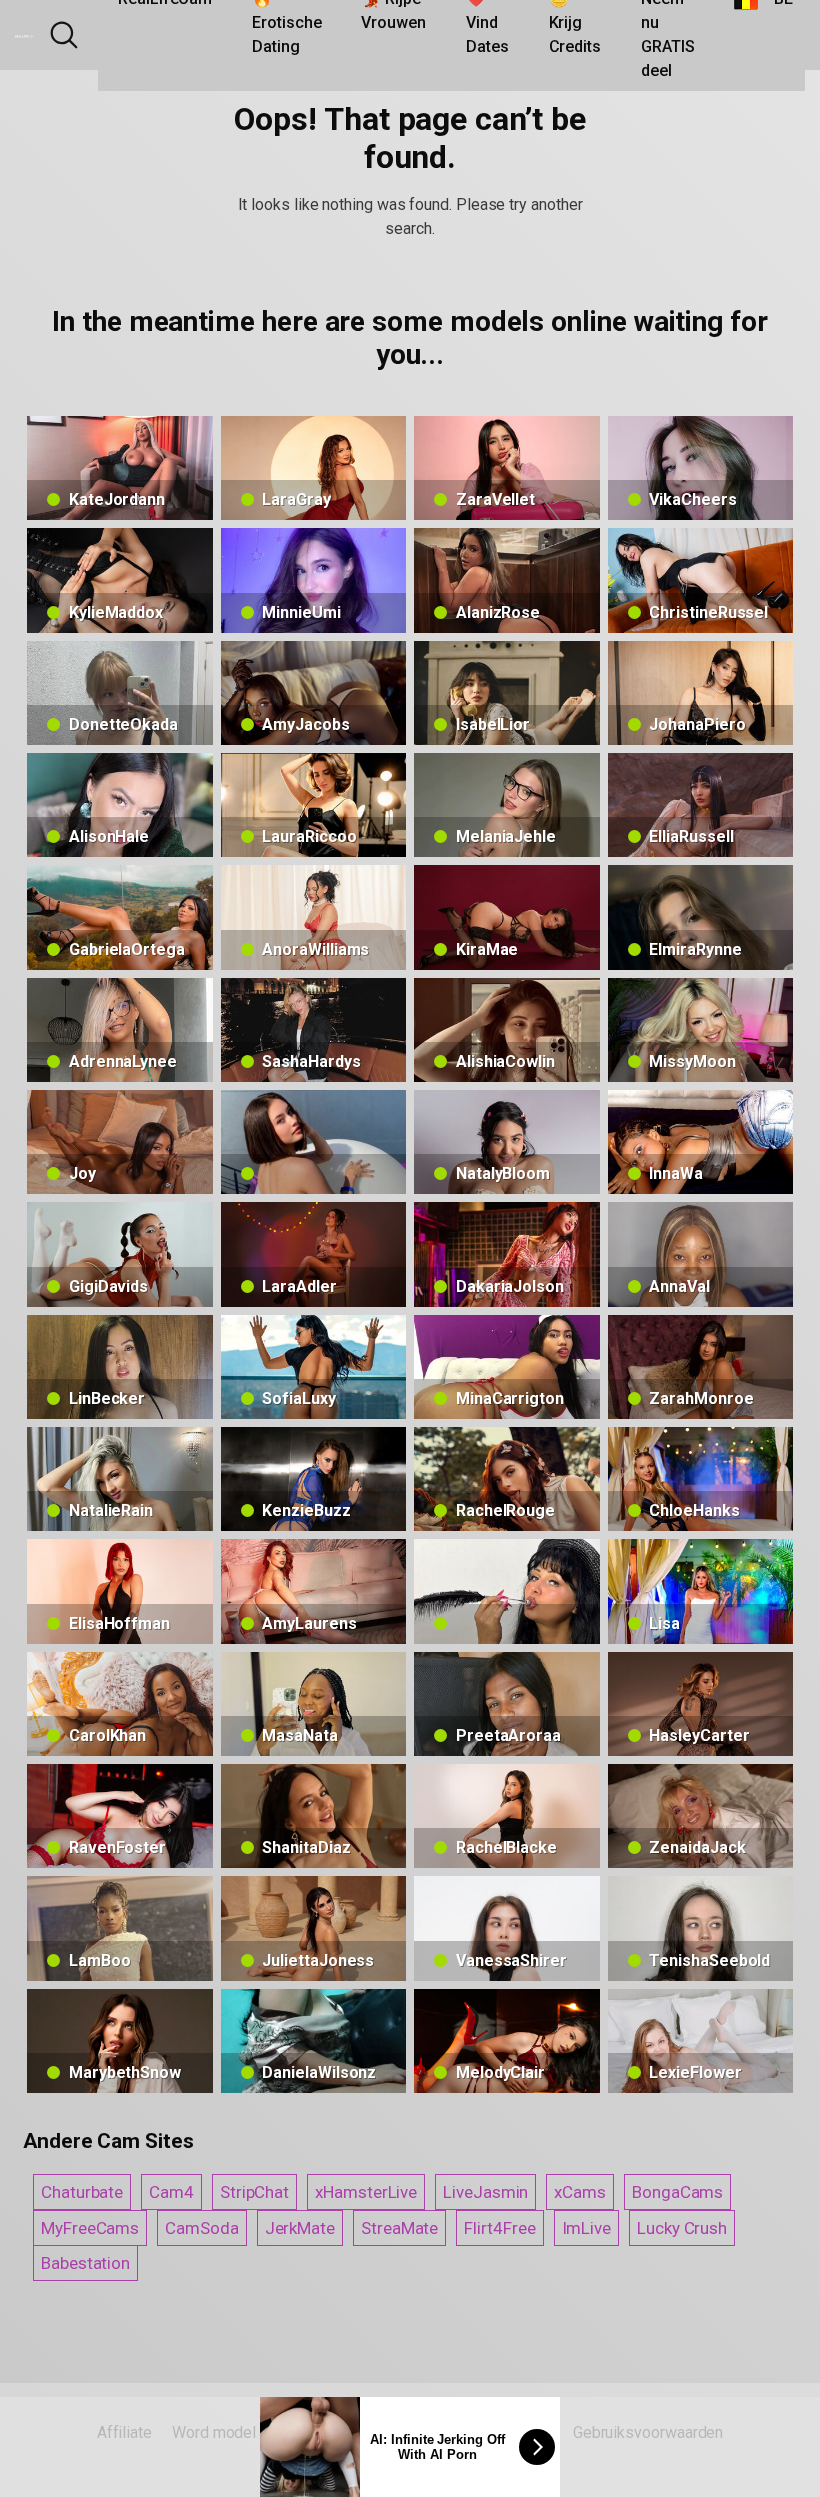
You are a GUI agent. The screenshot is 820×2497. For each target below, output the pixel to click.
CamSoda (201, 2228)
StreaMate (399, 2228)
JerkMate (300, 2228)
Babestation (85, 2263)
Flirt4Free (499, 2228)
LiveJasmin (485, 2192)
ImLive (587, 2228)
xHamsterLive (366, 2192)
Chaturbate (82, 2192)
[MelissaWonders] (507, 1591)
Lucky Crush (682, 2228)
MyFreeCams (90, 2228)
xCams (580, 2192)
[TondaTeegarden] (314, 1142)
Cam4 (171, 2192)
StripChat (254, 2192)
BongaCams (677, 2192)
